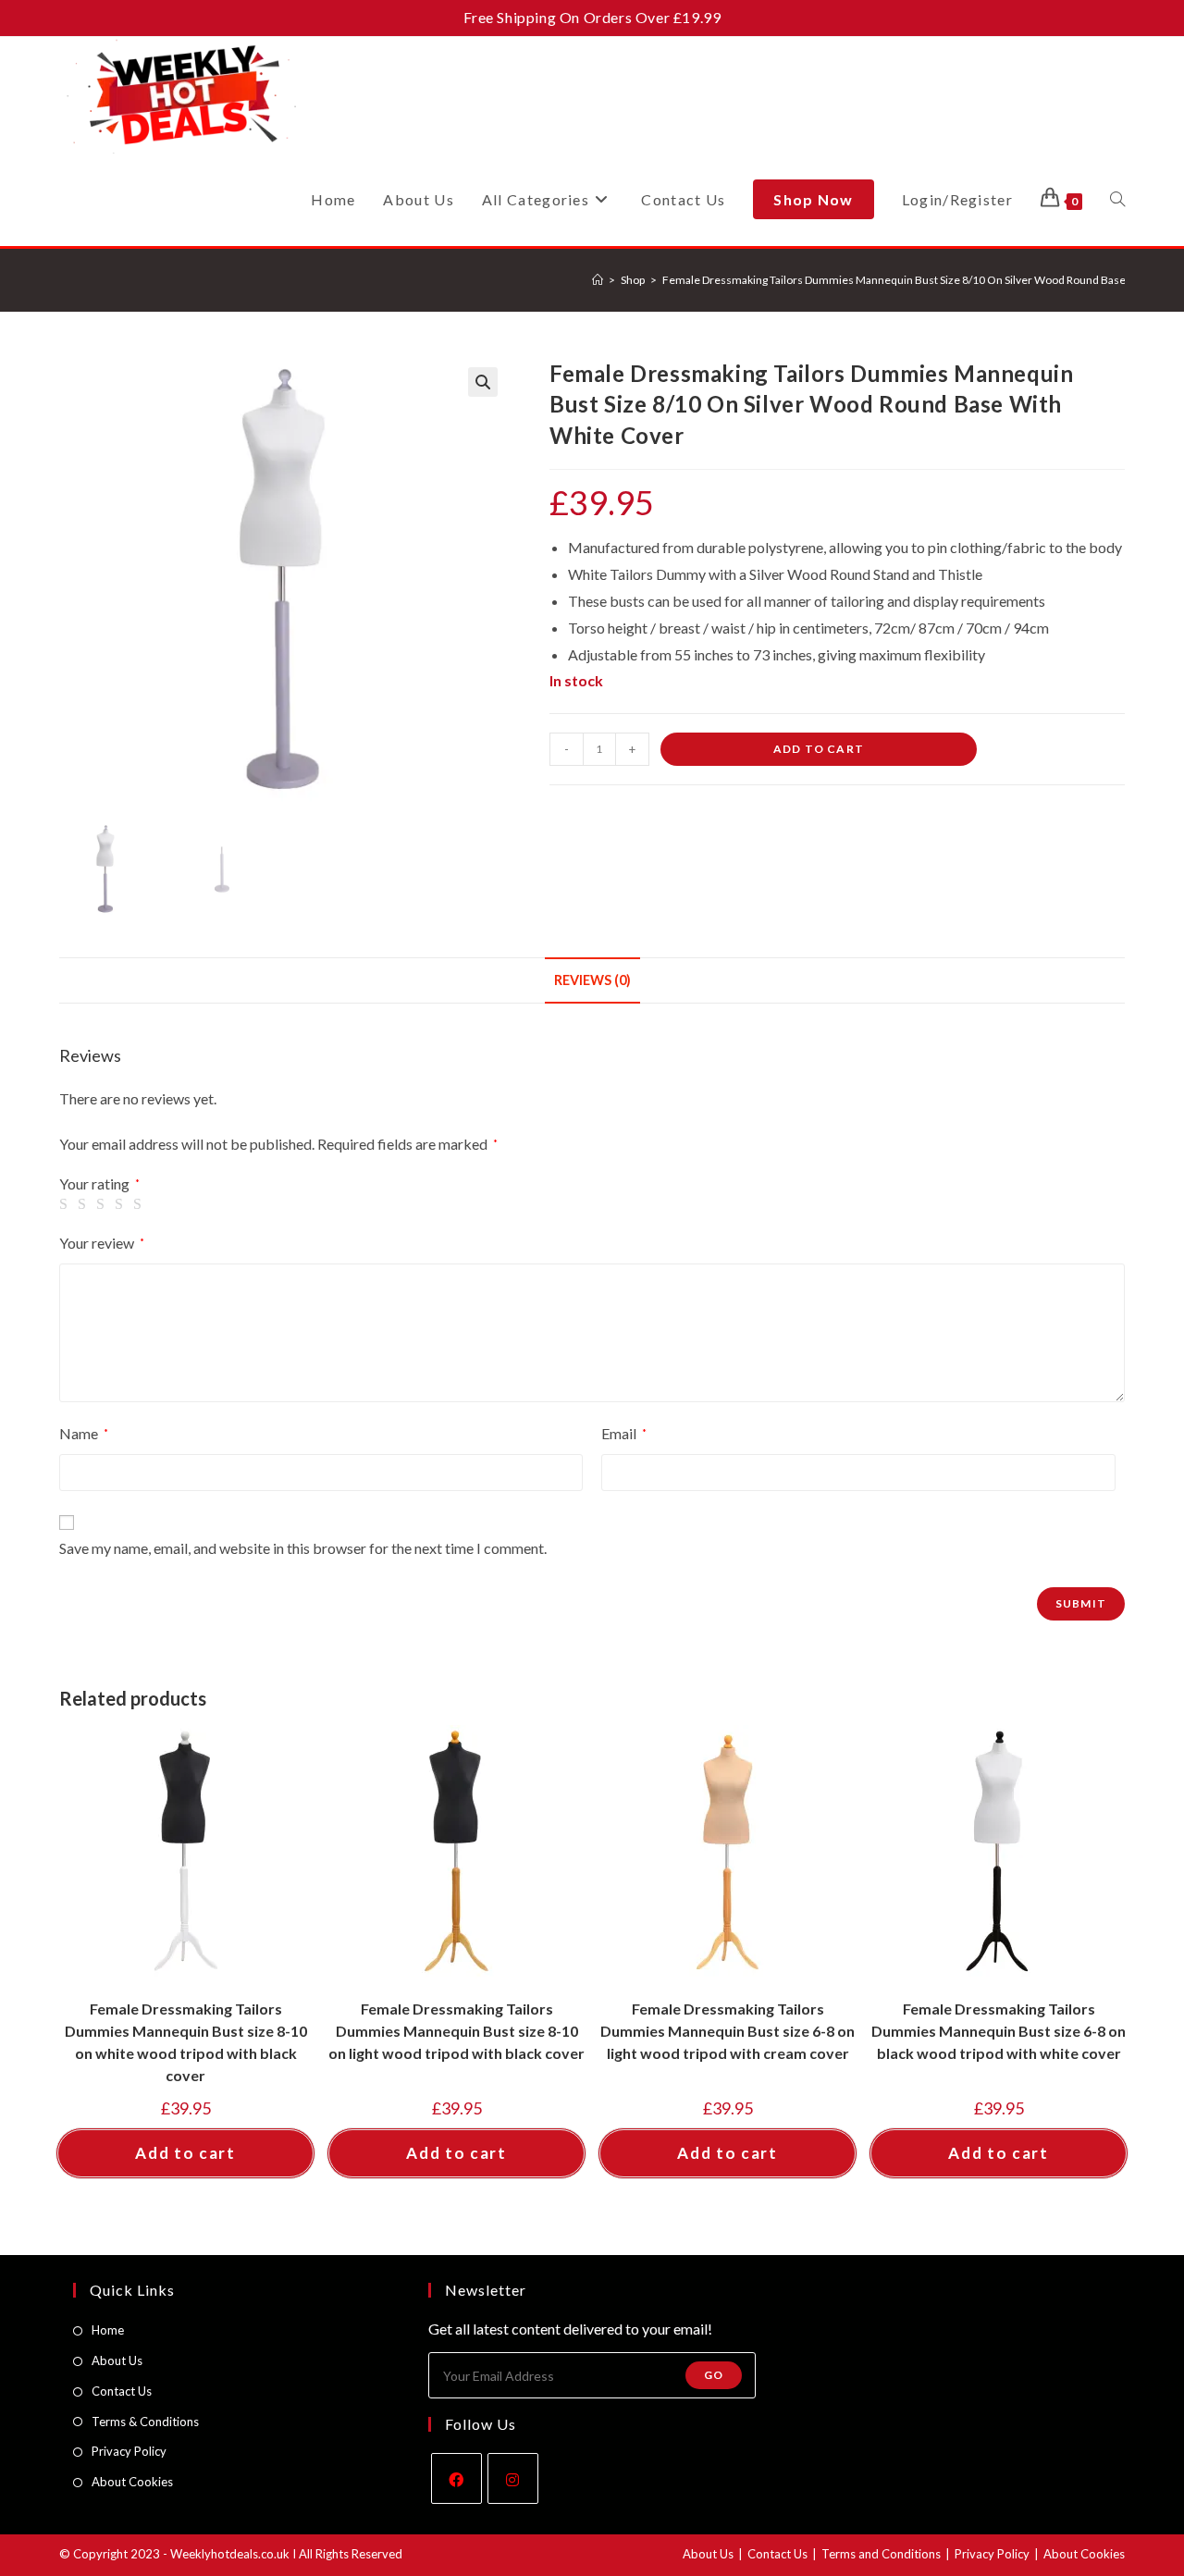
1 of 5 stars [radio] (67, 1204)
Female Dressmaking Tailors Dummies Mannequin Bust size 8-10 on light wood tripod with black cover (456, 2031)
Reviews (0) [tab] (592, 980)
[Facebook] (456, 2478)
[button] (483, 382)
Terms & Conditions (145, 2422)
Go (714, 2375)
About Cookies (132, 2482)
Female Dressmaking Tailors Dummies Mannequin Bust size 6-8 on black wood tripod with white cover (999, 2031)
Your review (102, 1243)
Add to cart (819, 749)
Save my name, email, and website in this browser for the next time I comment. (303, 1548)
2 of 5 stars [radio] (85, 1204)
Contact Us (122, 2391)
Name (84, 1433)
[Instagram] (513, 2478)
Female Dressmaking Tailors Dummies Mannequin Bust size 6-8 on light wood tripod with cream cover (728, 2031)
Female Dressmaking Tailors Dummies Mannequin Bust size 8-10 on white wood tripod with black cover (186, 2042)
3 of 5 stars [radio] (104, 1204)
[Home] (598, 280)
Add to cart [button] (185, 2153)
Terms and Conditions (881, 2554)
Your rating (99, 1184)
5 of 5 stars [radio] (141, 1204)
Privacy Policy (129, 2451)
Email (624, 1433)
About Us (117, 2360)
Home (108, 2330)
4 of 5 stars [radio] (122, 1204)
